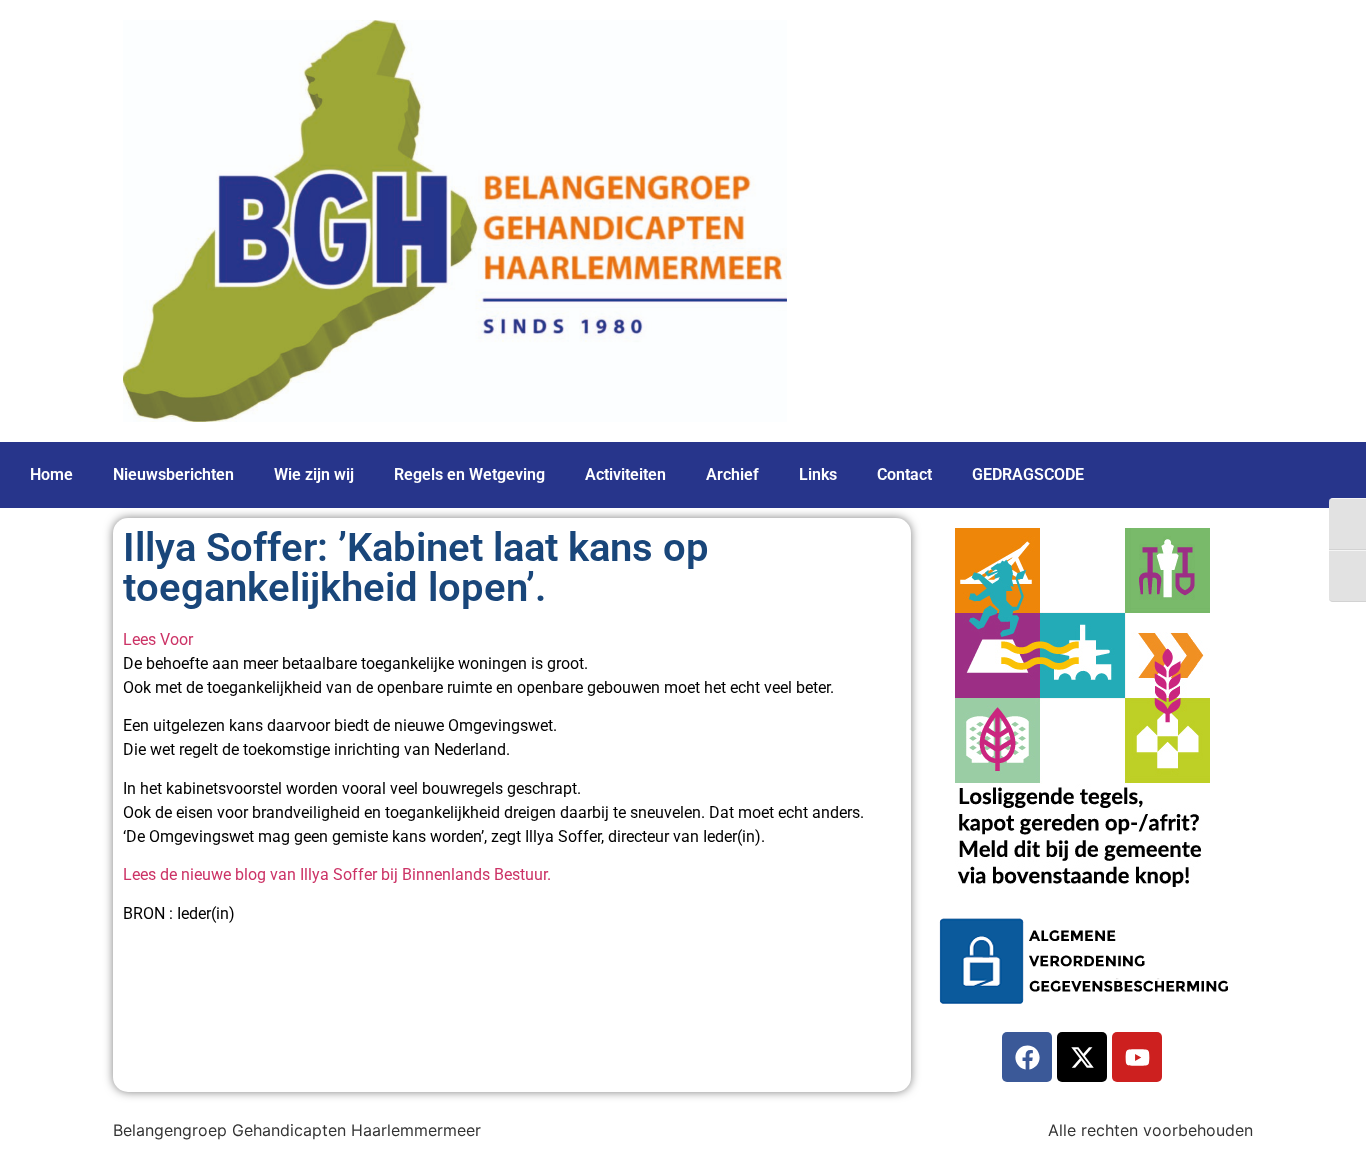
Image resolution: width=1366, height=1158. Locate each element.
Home (51, 474)
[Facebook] (1027, 1057)
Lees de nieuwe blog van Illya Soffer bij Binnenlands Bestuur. (337, 874)
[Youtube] (1137, 1057)
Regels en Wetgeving (469, 474)
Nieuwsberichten (173, 474)
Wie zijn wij (314, 474)
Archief (732, 474)
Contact (904, 474)
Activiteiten (625, 474)
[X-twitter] (1082, 1057)
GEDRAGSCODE (1028, 474)
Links (818, 474)
